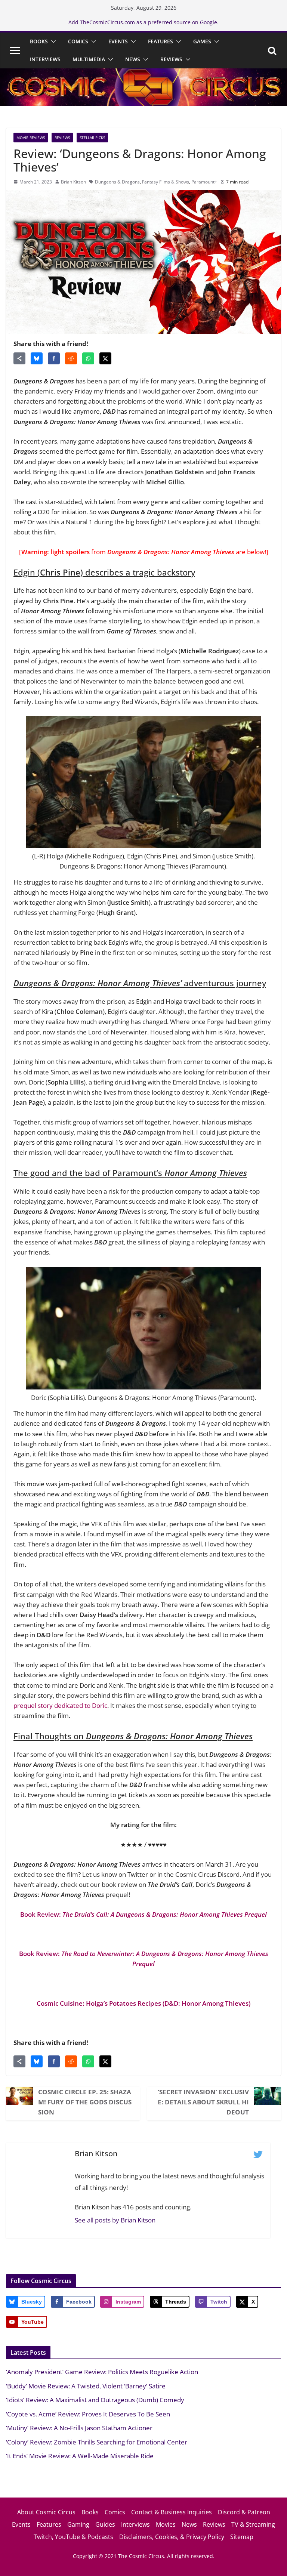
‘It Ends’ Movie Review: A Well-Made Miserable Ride (80, 2456)
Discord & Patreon (244, 2512)
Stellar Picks (92, 138)
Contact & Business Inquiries (172, 2512)
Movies (166, 2524)
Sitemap (242, 2537)
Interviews (45, 59)
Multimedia (89, 59)
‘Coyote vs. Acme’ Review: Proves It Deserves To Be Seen (88, 2414)
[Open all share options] (19, 358)
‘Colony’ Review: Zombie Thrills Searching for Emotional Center (97, 2442)
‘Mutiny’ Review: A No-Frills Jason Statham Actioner (79, 2428)
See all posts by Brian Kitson (115, 2220)
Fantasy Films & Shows (166, 182)
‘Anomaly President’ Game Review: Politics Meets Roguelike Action (102, 2372)
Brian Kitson (73, 182)
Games (202, 41)
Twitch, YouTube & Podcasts (73, 2537)
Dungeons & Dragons (117, 182)
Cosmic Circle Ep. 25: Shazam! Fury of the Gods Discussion (85, 2102)
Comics (78, 41)
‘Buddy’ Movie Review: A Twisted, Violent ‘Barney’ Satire (86, 2386)
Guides (105, 2524)
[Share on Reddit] (71, 358)
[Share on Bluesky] (37, 358)
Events (118, 41)
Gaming (78, 2524)
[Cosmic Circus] (143, 73)
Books (39, 41)
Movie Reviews (31, 138)
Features (161, 41)
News (133, 59)
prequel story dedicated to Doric (60, 1705)
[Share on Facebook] (54, 358)
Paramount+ (204, 182)
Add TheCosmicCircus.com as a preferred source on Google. (143, 22)
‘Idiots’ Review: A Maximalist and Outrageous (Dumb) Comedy (95, 2400)
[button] (52, 41)
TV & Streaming (253, 2524)
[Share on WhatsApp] (88, 358)
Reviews (171, 59)
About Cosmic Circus (46, 2512)
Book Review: (143, 1914)
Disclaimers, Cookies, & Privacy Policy (172, 2537)
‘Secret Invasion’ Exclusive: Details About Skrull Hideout (203, 2102)
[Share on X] (105, 358)
